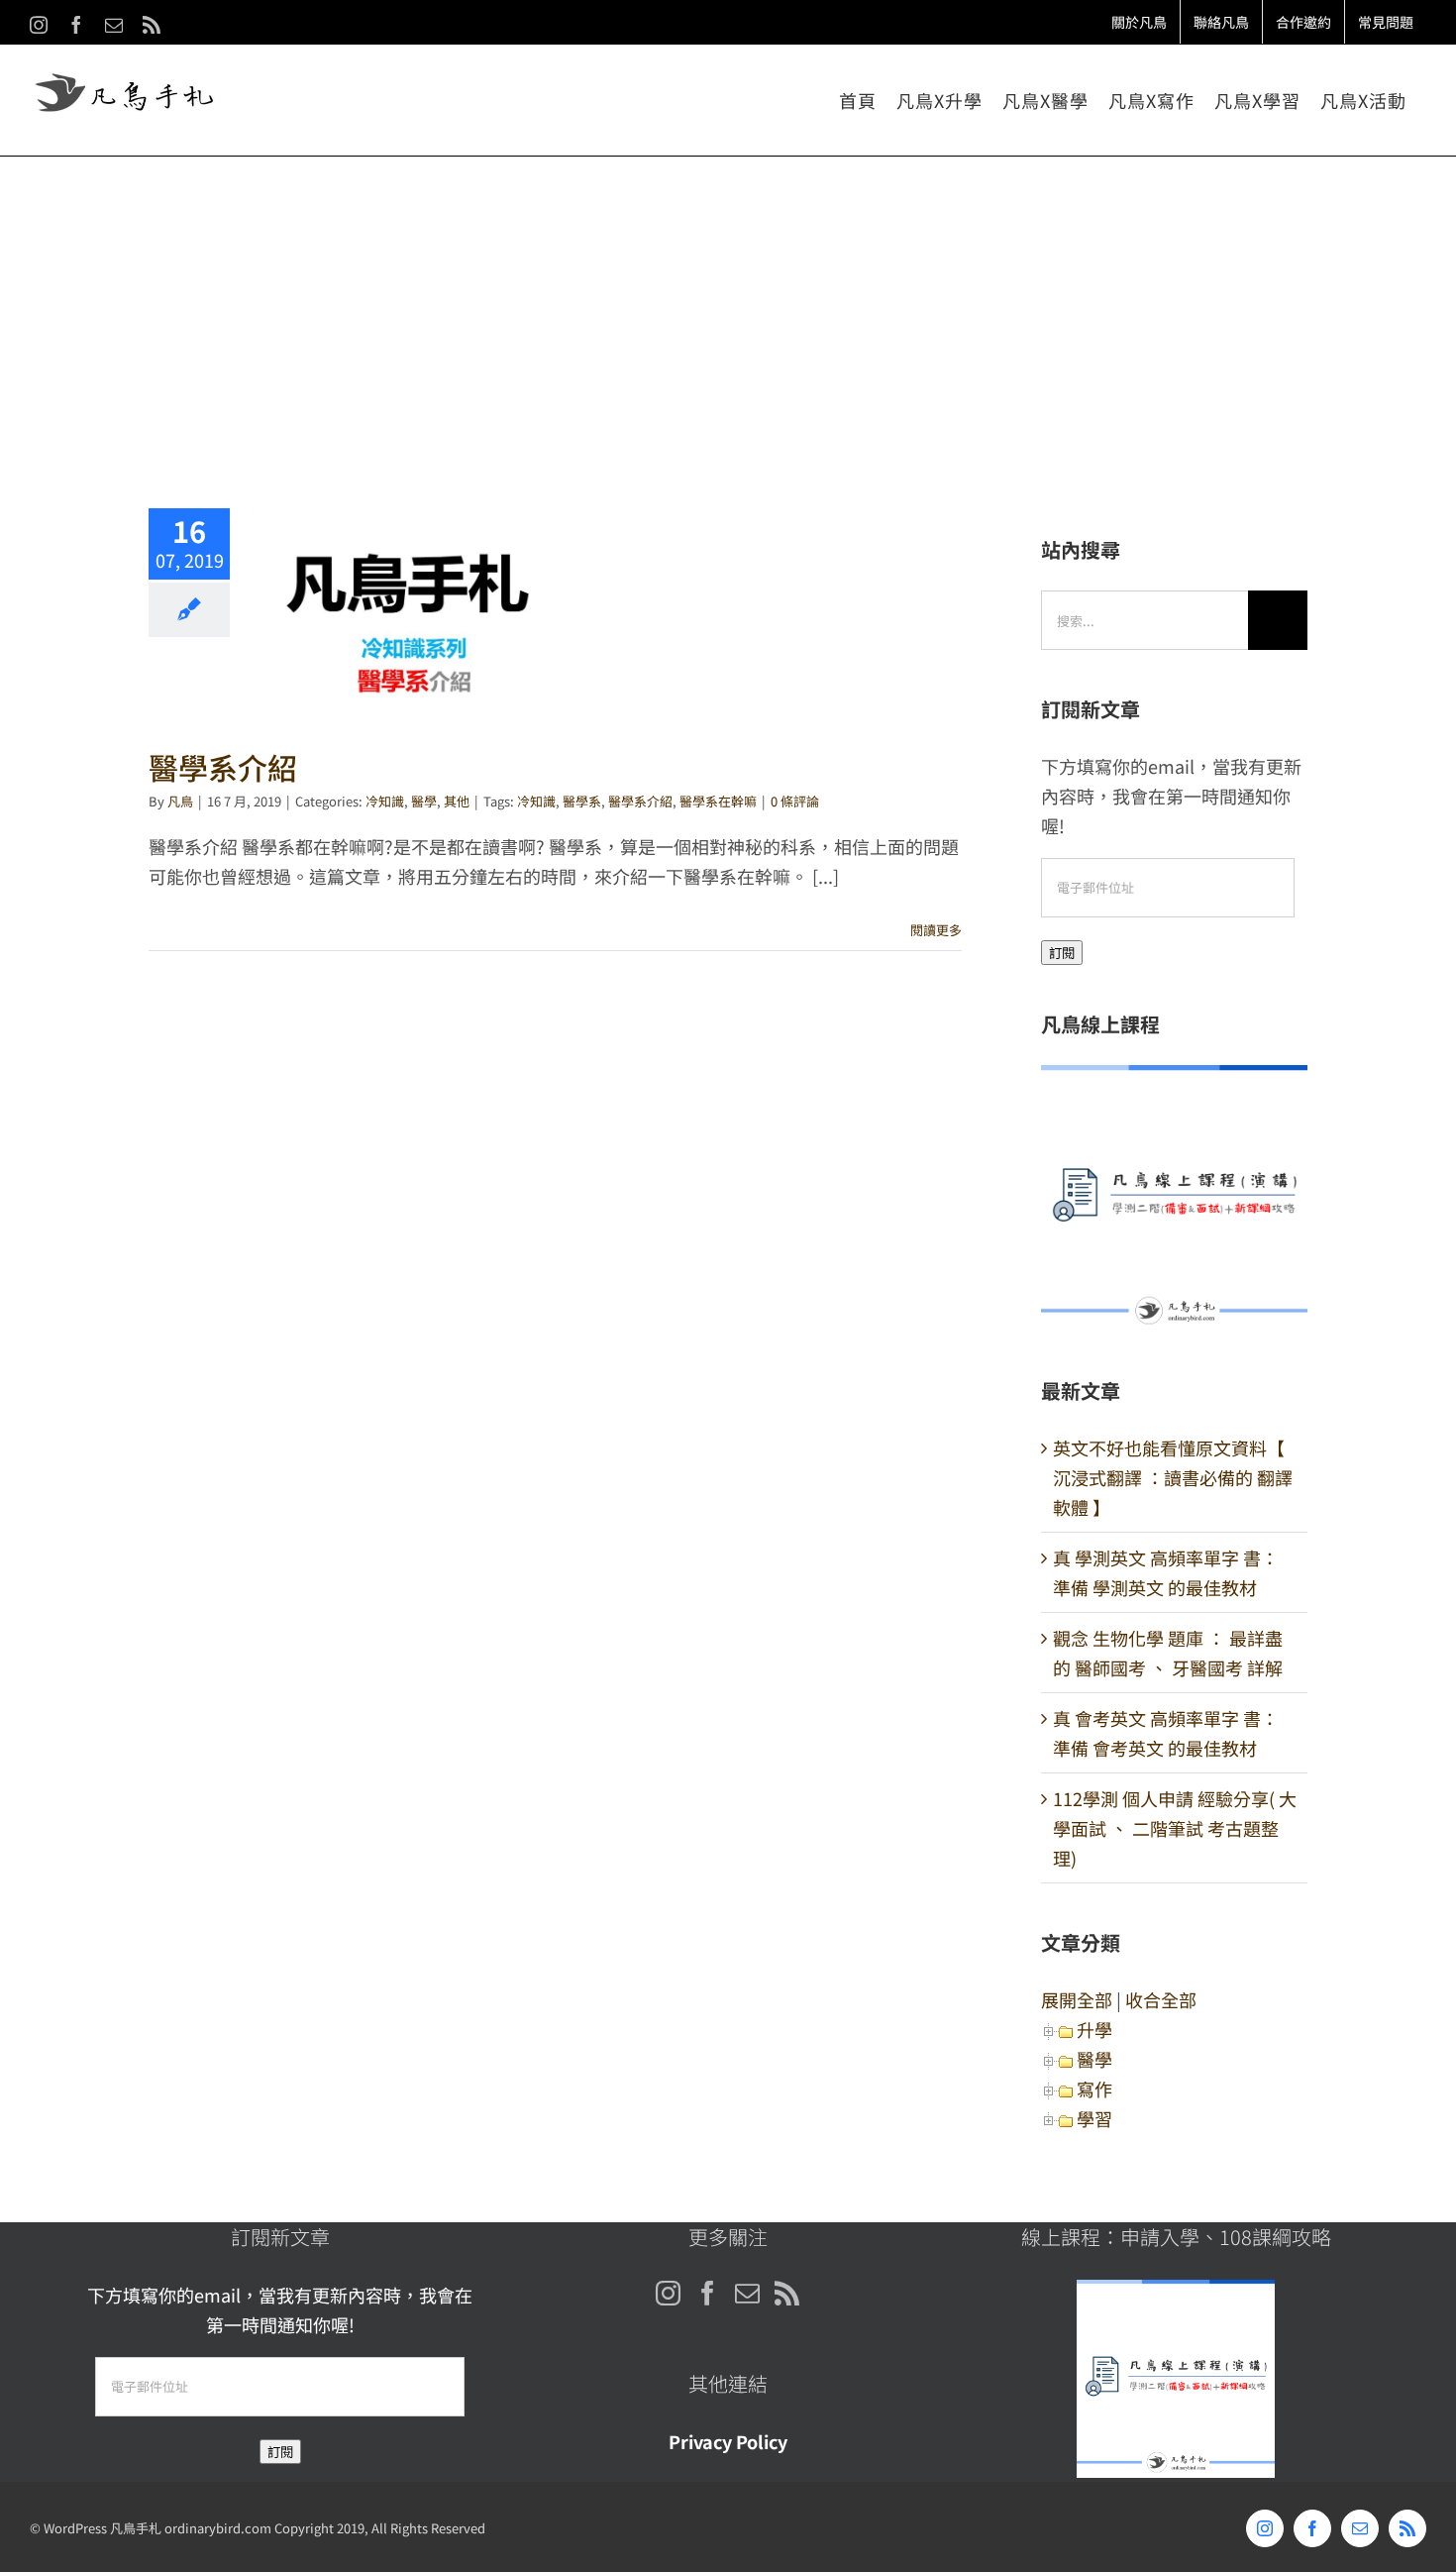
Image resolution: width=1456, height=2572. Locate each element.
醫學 (424, 801)
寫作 (1094, 2089)
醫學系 (582, 801)
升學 (1094, 2029)
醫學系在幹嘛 (718, 801)
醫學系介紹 (406, 608)
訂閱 (1062, 953)
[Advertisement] (728, 305)
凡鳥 (180, 801)
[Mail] (747, 2293)
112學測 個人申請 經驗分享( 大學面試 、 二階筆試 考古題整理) (1175, 1828)
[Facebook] (708, 2293)
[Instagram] (668, 2293)
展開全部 (1077, 1999)
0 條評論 (795, 801)
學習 (1094, 2118)
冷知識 (385, 801)
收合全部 (1161, 1999)
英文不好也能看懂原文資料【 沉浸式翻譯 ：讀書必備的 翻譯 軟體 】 (1173, 1477)
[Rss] (787, 2293)
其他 (457, 801)
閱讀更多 (936, 930)
